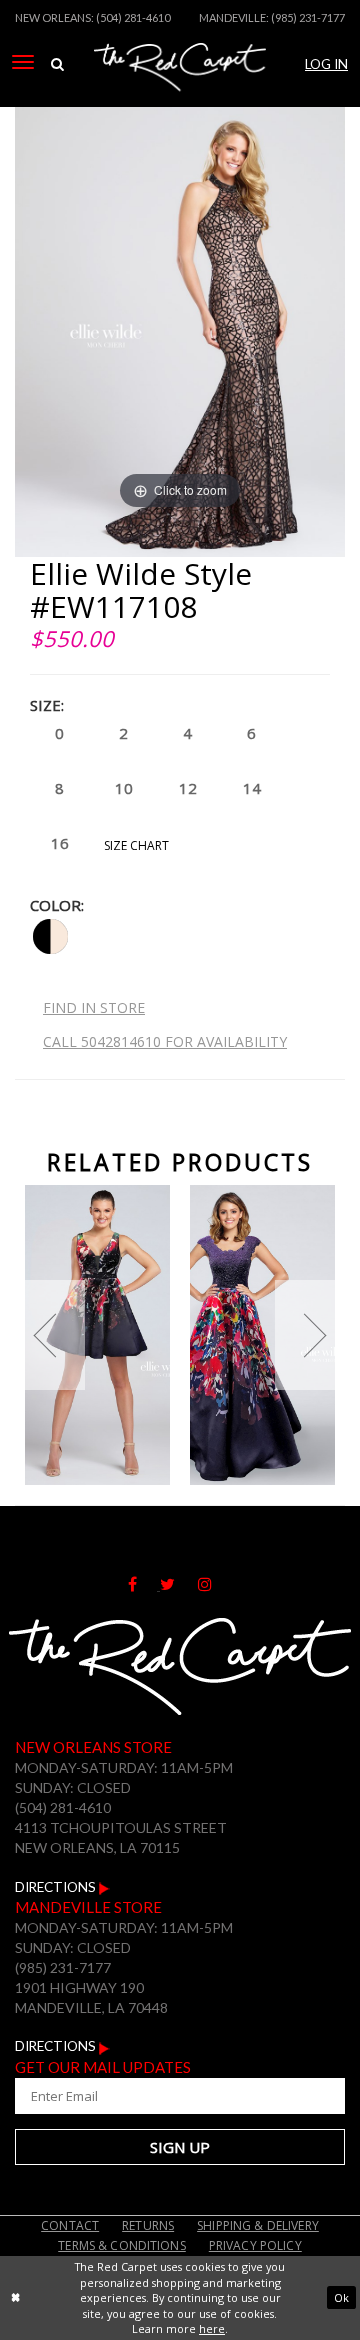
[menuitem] (23, 62)
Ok (341, 2297)
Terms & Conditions (122, 2245)
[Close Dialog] (15, 2298)
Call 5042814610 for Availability (165, 1041)
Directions (57, 1887)
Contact (70, 2225)
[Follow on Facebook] (144, 1585)
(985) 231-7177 (308, 17)
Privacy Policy (255, 2245)
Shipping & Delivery (258, 2225)
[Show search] (57, 64)
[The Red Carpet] (180, 93)
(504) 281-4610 (133, 17)
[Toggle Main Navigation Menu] (23, 62)
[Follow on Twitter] (179, 1585)
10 (124, 788)
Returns (148, 2225)
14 (252, 788)
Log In (326, 64)
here (212, 2328)
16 (60, 843)
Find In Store (94, 1007)
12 (188, 788)
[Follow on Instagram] (215, 1585)
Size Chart (136, 845)
